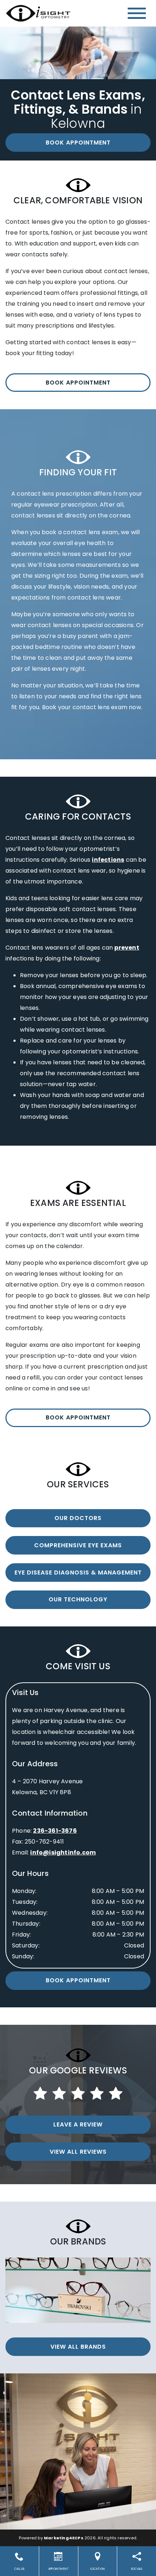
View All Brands (78, 2347)
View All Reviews (78, 2152)
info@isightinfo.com (63, 1852)
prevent (127, 948)
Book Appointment (78, 143)
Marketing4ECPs (64, 2538)
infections (108, 860)
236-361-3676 (55, 1831)
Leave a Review (78, 2124)
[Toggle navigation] (137, 13)
